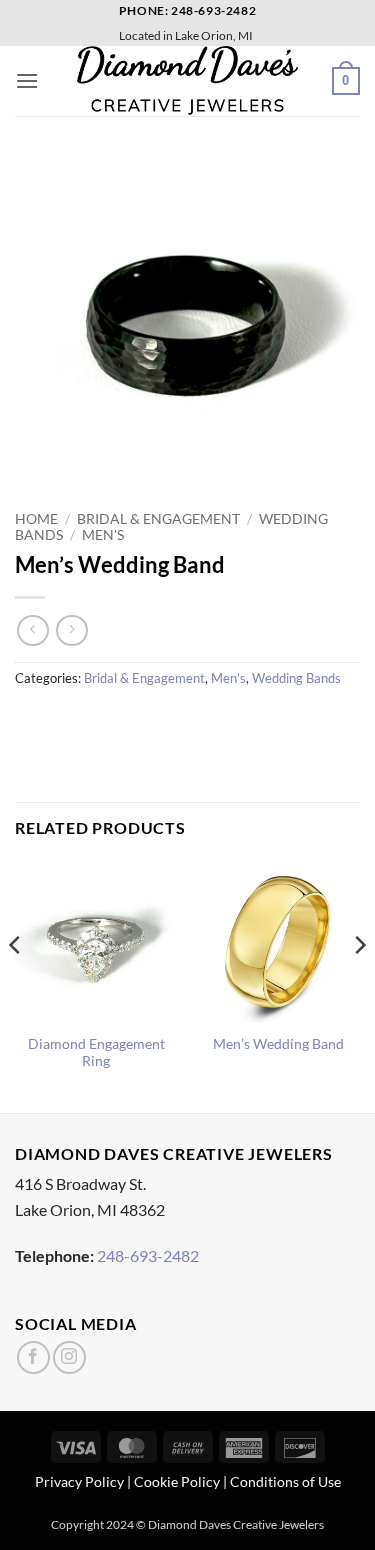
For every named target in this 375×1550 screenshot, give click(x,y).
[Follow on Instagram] (69, 1357)
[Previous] (16, 984)
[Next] (359, 984)
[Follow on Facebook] (33, 1357)
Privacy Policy (79, 1481)
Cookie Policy (177, 1481)
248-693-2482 (148, 1255)
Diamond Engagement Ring (96, 1053)
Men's (103, 535)
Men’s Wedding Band (278, 1044)
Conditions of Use (285, 1481)
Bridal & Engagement (158, 519)
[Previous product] (71, 630)
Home (36, 519)
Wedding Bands (296, 678)
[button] (27, 80)
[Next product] (32, 630)
